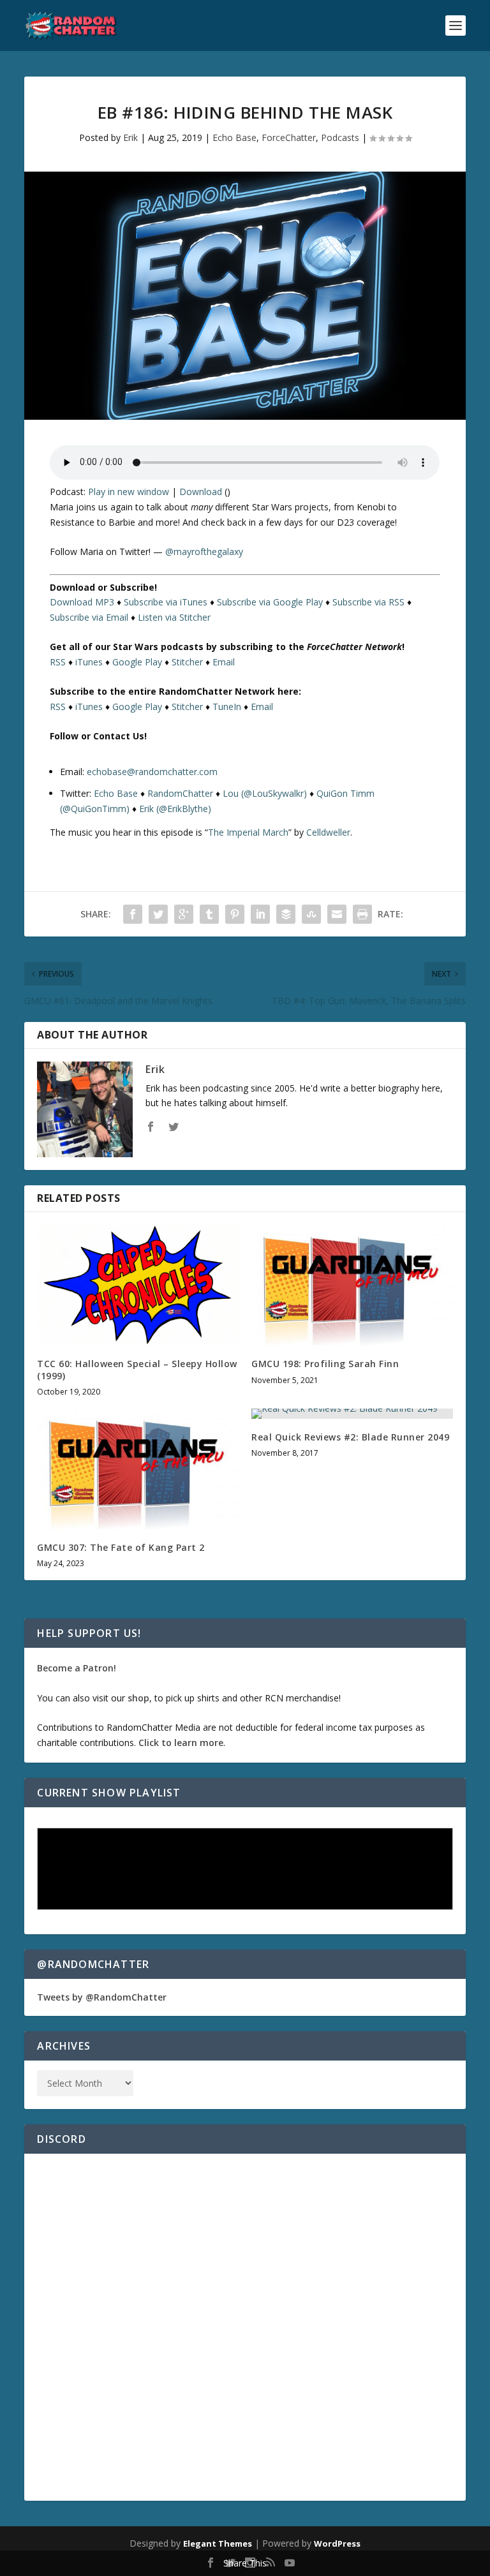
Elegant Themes (218, 2543)
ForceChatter (289, 137)
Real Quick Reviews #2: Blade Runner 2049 (350, 1437)
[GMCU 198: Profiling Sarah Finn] (352, 1285)
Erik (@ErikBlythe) (175, 809)
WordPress (337, 2543)
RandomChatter (180, 793)
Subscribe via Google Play (270, 602)
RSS (58, 662)
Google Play (137, 662)
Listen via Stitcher (174, 617)
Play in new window (129, 492)
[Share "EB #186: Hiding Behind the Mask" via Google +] (184, 914)
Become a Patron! (77, 1668)
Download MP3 (82, 602)
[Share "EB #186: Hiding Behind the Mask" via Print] (362, 914)
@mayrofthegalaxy (204, 551)
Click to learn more (181, 1743)
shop (138, 1698)
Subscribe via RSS (368, 602)
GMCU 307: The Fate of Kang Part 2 (121, 1547)
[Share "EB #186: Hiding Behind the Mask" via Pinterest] (235, 914)
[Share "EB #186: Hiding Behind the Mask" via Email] (337, 914)
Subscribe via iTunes (166, 602)
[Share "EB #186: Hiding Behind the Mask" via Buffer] (286, 914)
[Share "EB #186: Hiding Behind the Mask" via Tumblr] (209, 914)
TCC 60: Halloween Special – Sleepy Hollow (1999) (137, 1369)
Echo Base (234, 137)
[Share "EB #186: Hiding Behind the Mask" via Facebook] (133, 914)
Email (224, 662)
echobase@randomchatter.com (152, 772)
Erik (130, 137)
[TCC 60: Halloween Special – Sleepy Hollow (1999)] (138, 1285)
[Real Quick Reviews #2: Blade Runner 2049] (352, 1414)
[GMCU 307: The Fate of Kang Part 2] (138, 1469)
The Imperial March (248, 832)
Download (201, 492)
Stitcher (187, 662)
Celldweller (328, 832)
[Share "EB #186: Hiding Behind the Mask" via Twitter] (158, 914)
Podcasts (340, 137)
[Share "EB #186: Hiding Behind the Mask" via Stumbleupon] (311, 914)
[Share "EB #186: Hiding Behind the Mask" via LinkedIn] (260, 914)
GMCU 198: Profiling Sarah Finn (325, 1364)
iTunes (89, 662)
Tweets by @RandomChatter (102, 1997)
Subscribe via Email (89, 617)
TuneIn (227, 707)
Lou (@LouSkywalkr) (265, 793)
